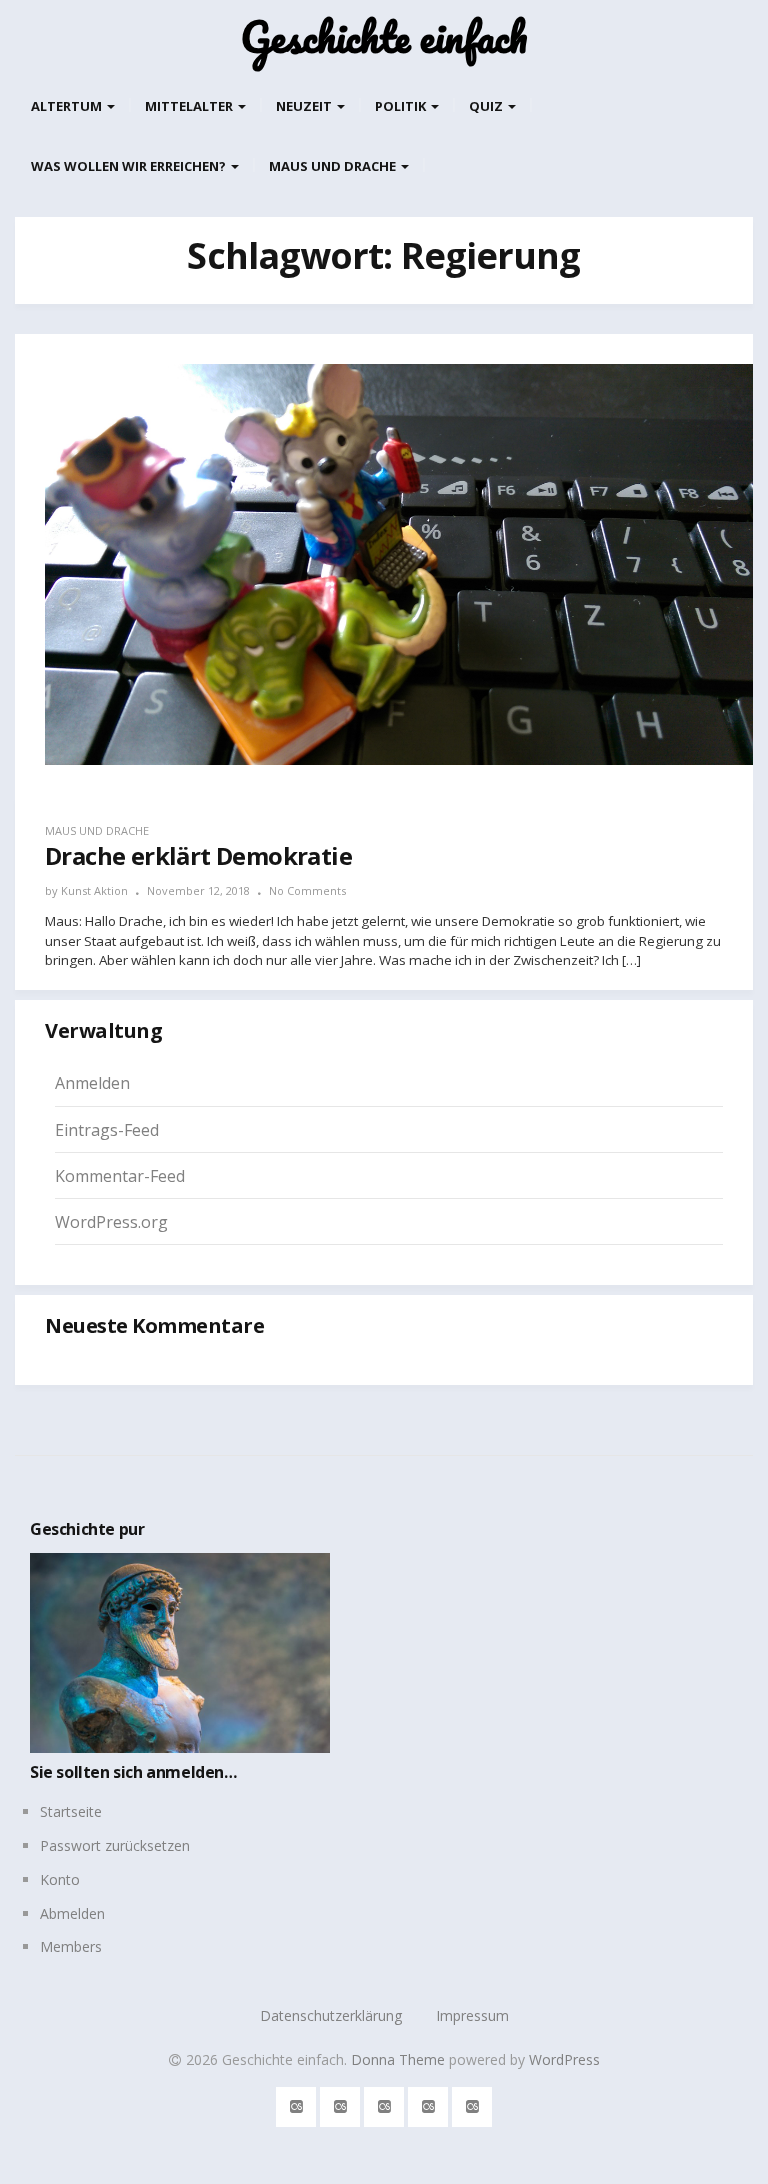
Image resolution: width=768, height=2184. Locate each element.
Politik (402, 106)
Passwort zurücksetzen (115, 1845)
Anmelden (92, 1083)
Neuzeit (305, 106)
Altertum (68, 106)
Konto (60, 1879)
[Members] (472, 2103)
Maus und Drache (334, 166)
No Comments (307, 890)
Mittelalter (190, 106)
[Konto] (384, 2103)
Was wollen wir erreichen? (130, 166)
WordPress (564, 2059)
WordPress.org (111, 1222)
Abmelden (72, 1913)
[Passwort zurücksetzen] (340, 2103)
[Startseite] (296, 2103)
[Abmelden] (428, 2103)
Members (71, 1946)
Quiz (487, 106)
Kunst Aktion (94, 890)
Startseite (71, 1811)
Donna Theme (400, 2059)
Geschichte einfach (384, 37)
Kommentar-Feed (120, 1176)
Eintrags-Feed (107, 1130)
